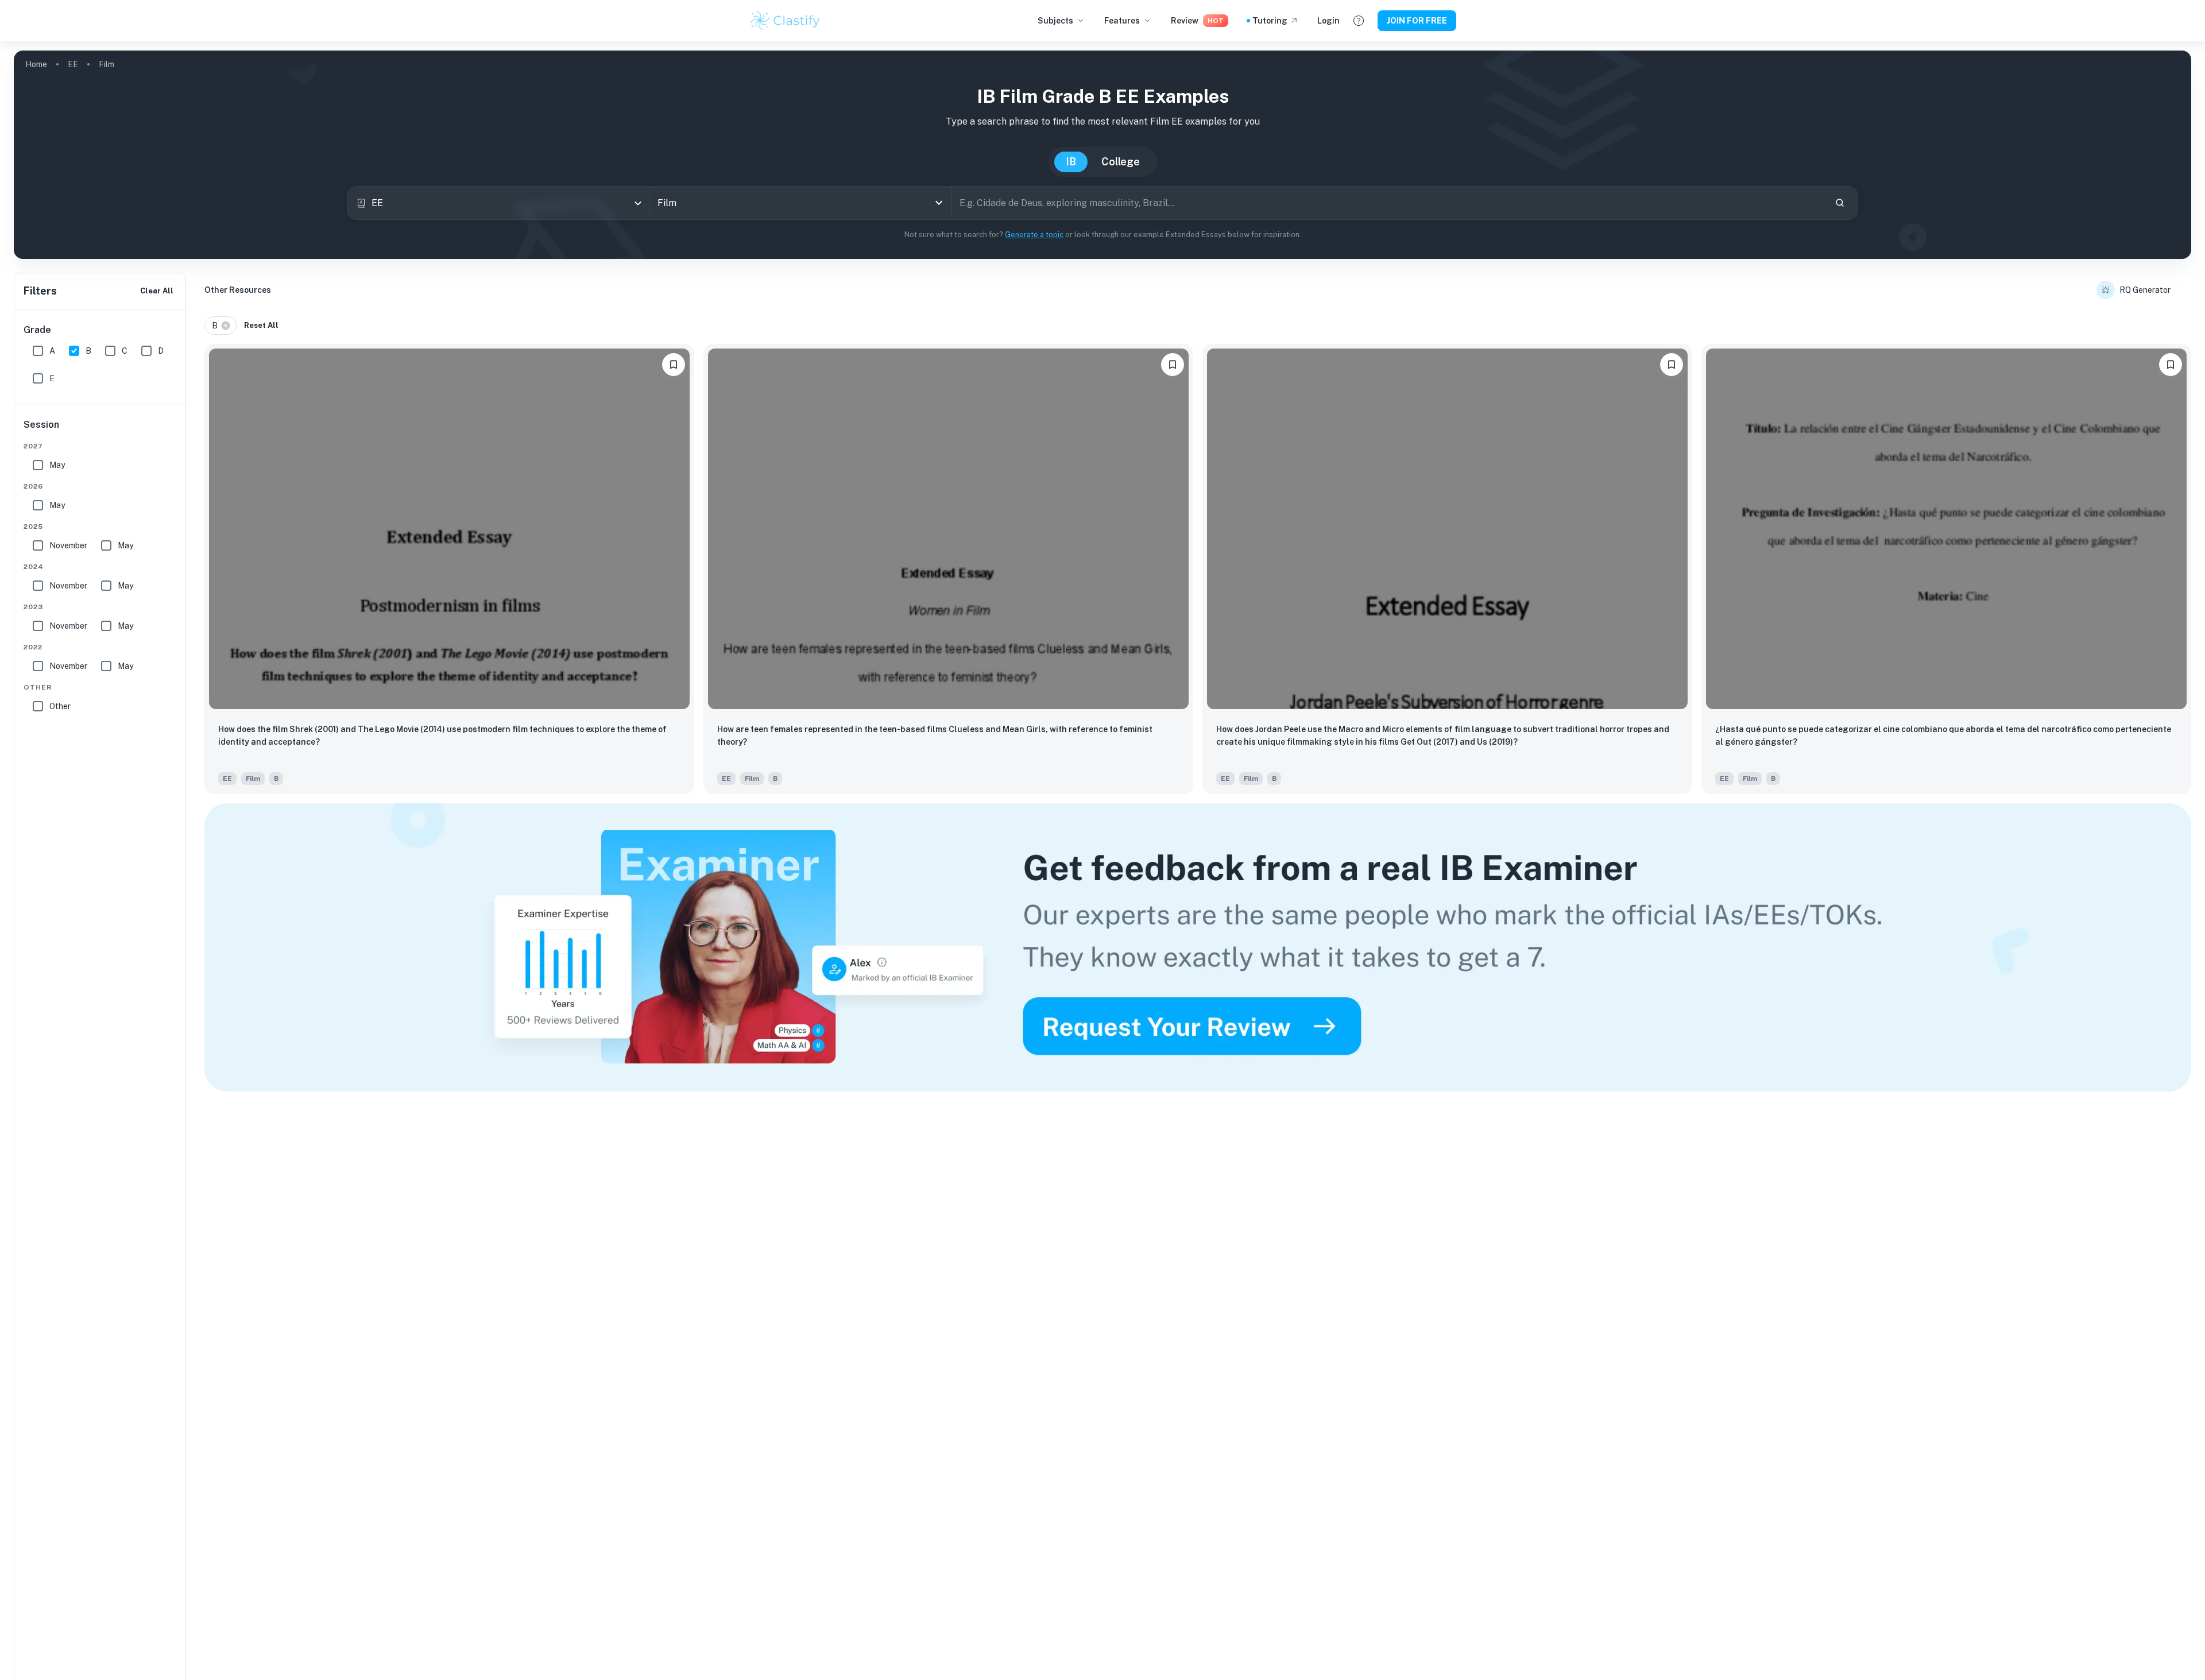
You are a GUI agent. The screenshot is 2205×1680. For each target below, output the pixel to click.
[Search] (1840, 203)
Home (36, 64)
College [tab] (1121, 162)
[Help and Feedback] (1359, 21)
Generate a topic (1034, 235)
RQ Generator (2145, 290)
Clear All (157, 291)
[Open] (939, 203)
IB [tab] (1071, 162)
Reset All (261, 325)
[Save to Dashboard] (674, 365)
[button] (220, 326)
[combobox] (498, 203)
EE (73, 64)
